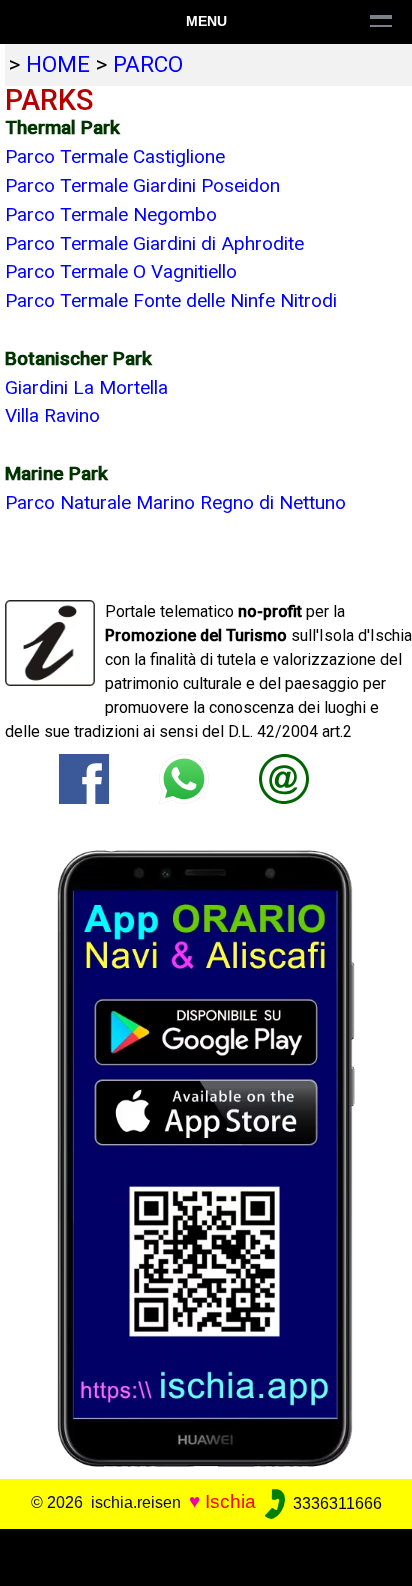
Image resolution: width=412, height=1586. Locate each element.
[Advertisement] (206, 1554)
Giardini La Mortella (86, 387)
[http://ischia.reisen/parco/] (284, 777)
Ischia (230, 1502)
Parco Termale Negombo (111, 214)
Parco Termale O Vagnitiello (121, 271)
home (58, 64)
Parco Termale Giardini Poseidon (142, 185)
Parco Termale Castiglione (115, 156)
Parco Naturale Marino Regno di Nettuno (175, 502)
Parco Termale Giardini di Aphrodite (154, 243)
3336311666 (335, 1503)
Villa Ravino (52, 415)
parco (148, 64)
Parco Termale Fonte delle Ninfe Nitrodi (171, 300)
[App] (206, 1157)
